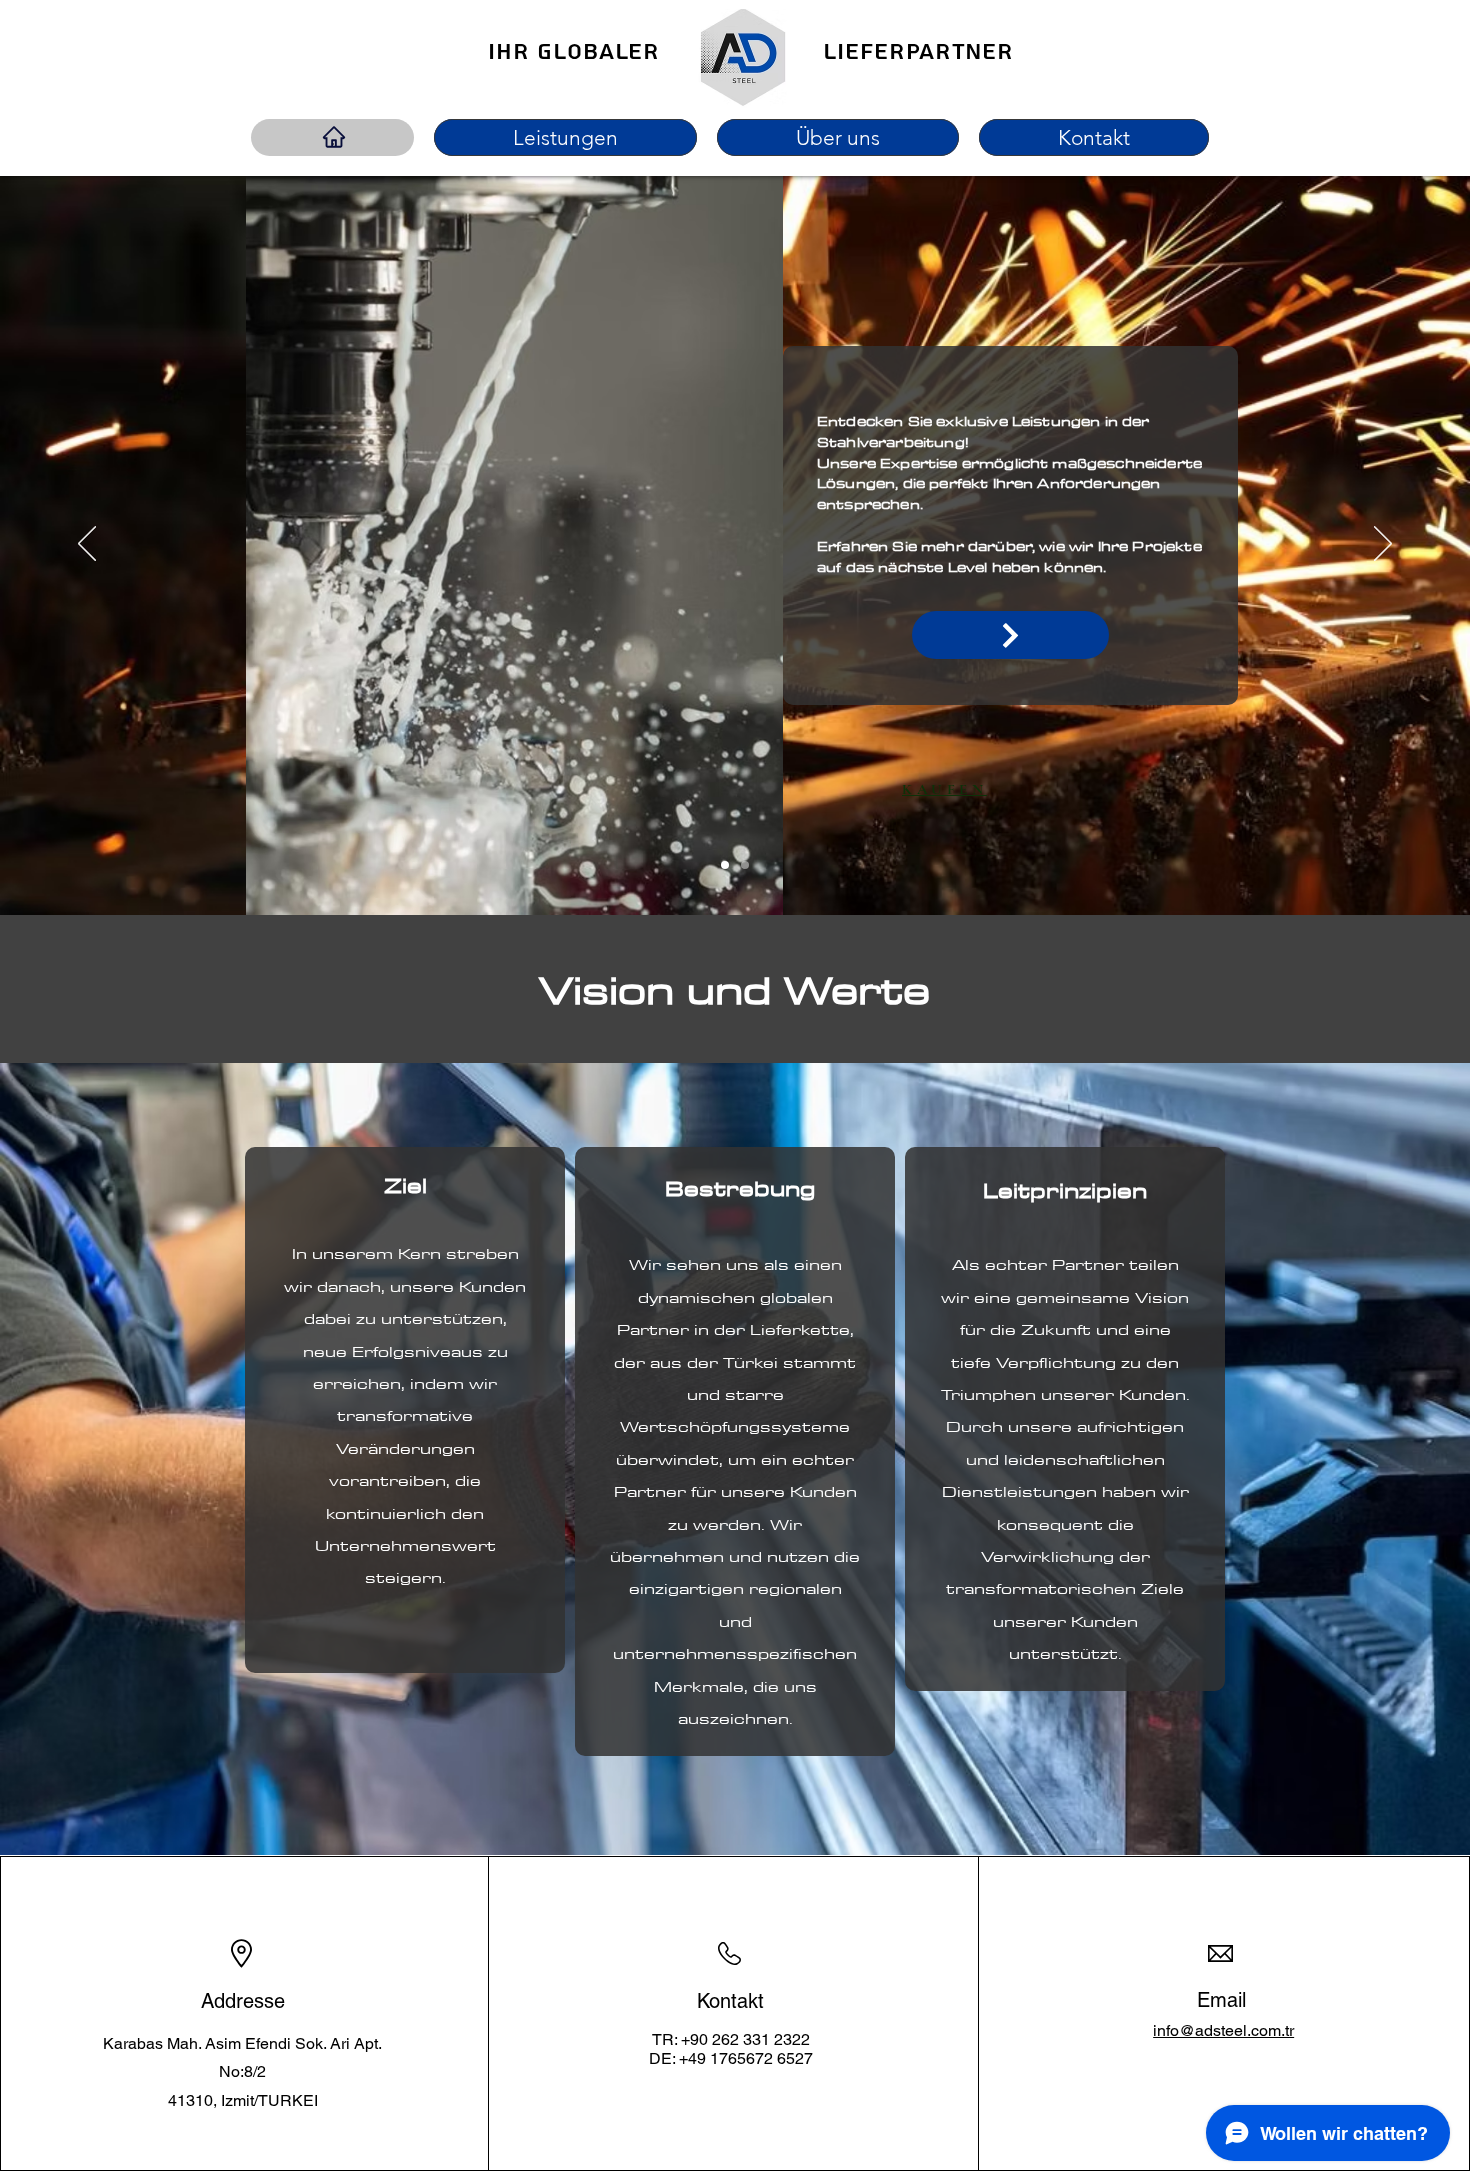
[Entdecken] (1010, 635)
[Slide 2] (745, 865)
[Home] (334, 136)
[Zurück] (87, 545)
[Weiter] (1383, 545)
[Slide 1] (725, 865)
